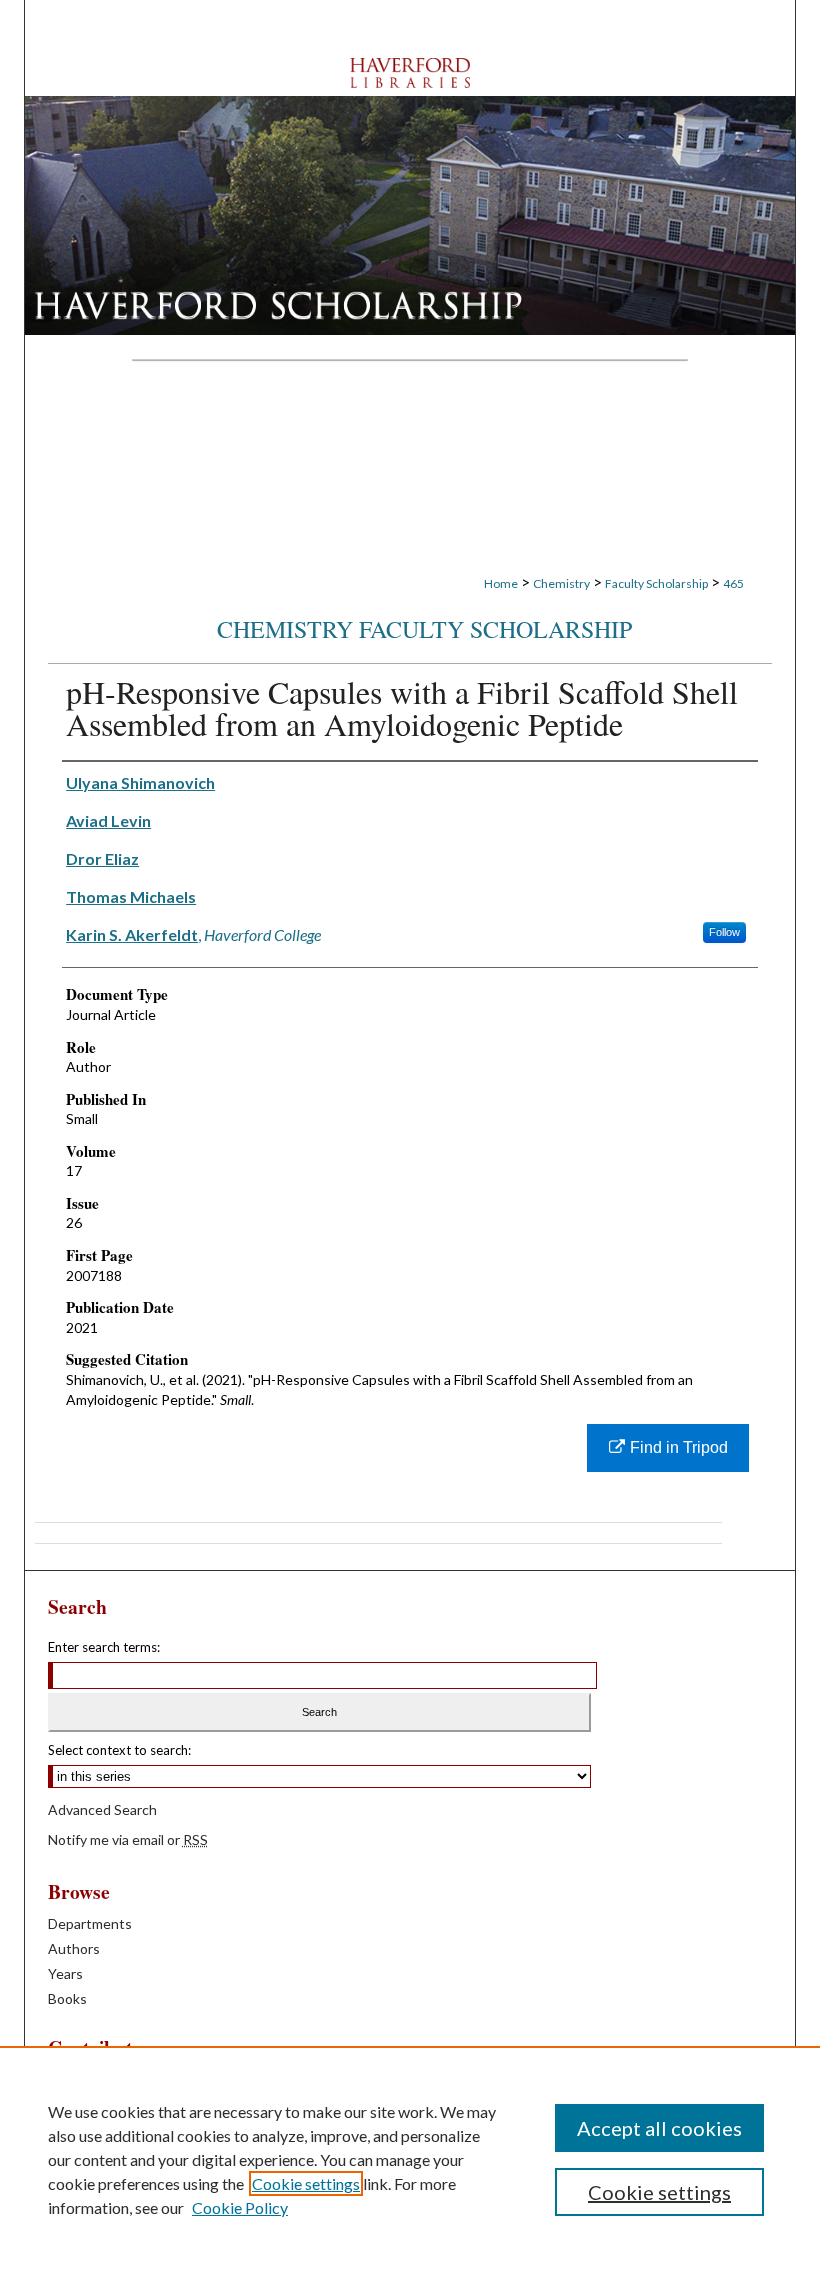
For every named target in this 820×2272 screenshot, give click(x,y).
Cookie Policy (240, 2207)
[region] (410, 2159)
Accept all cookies (659, 2128)
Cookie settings (306, 2183)
